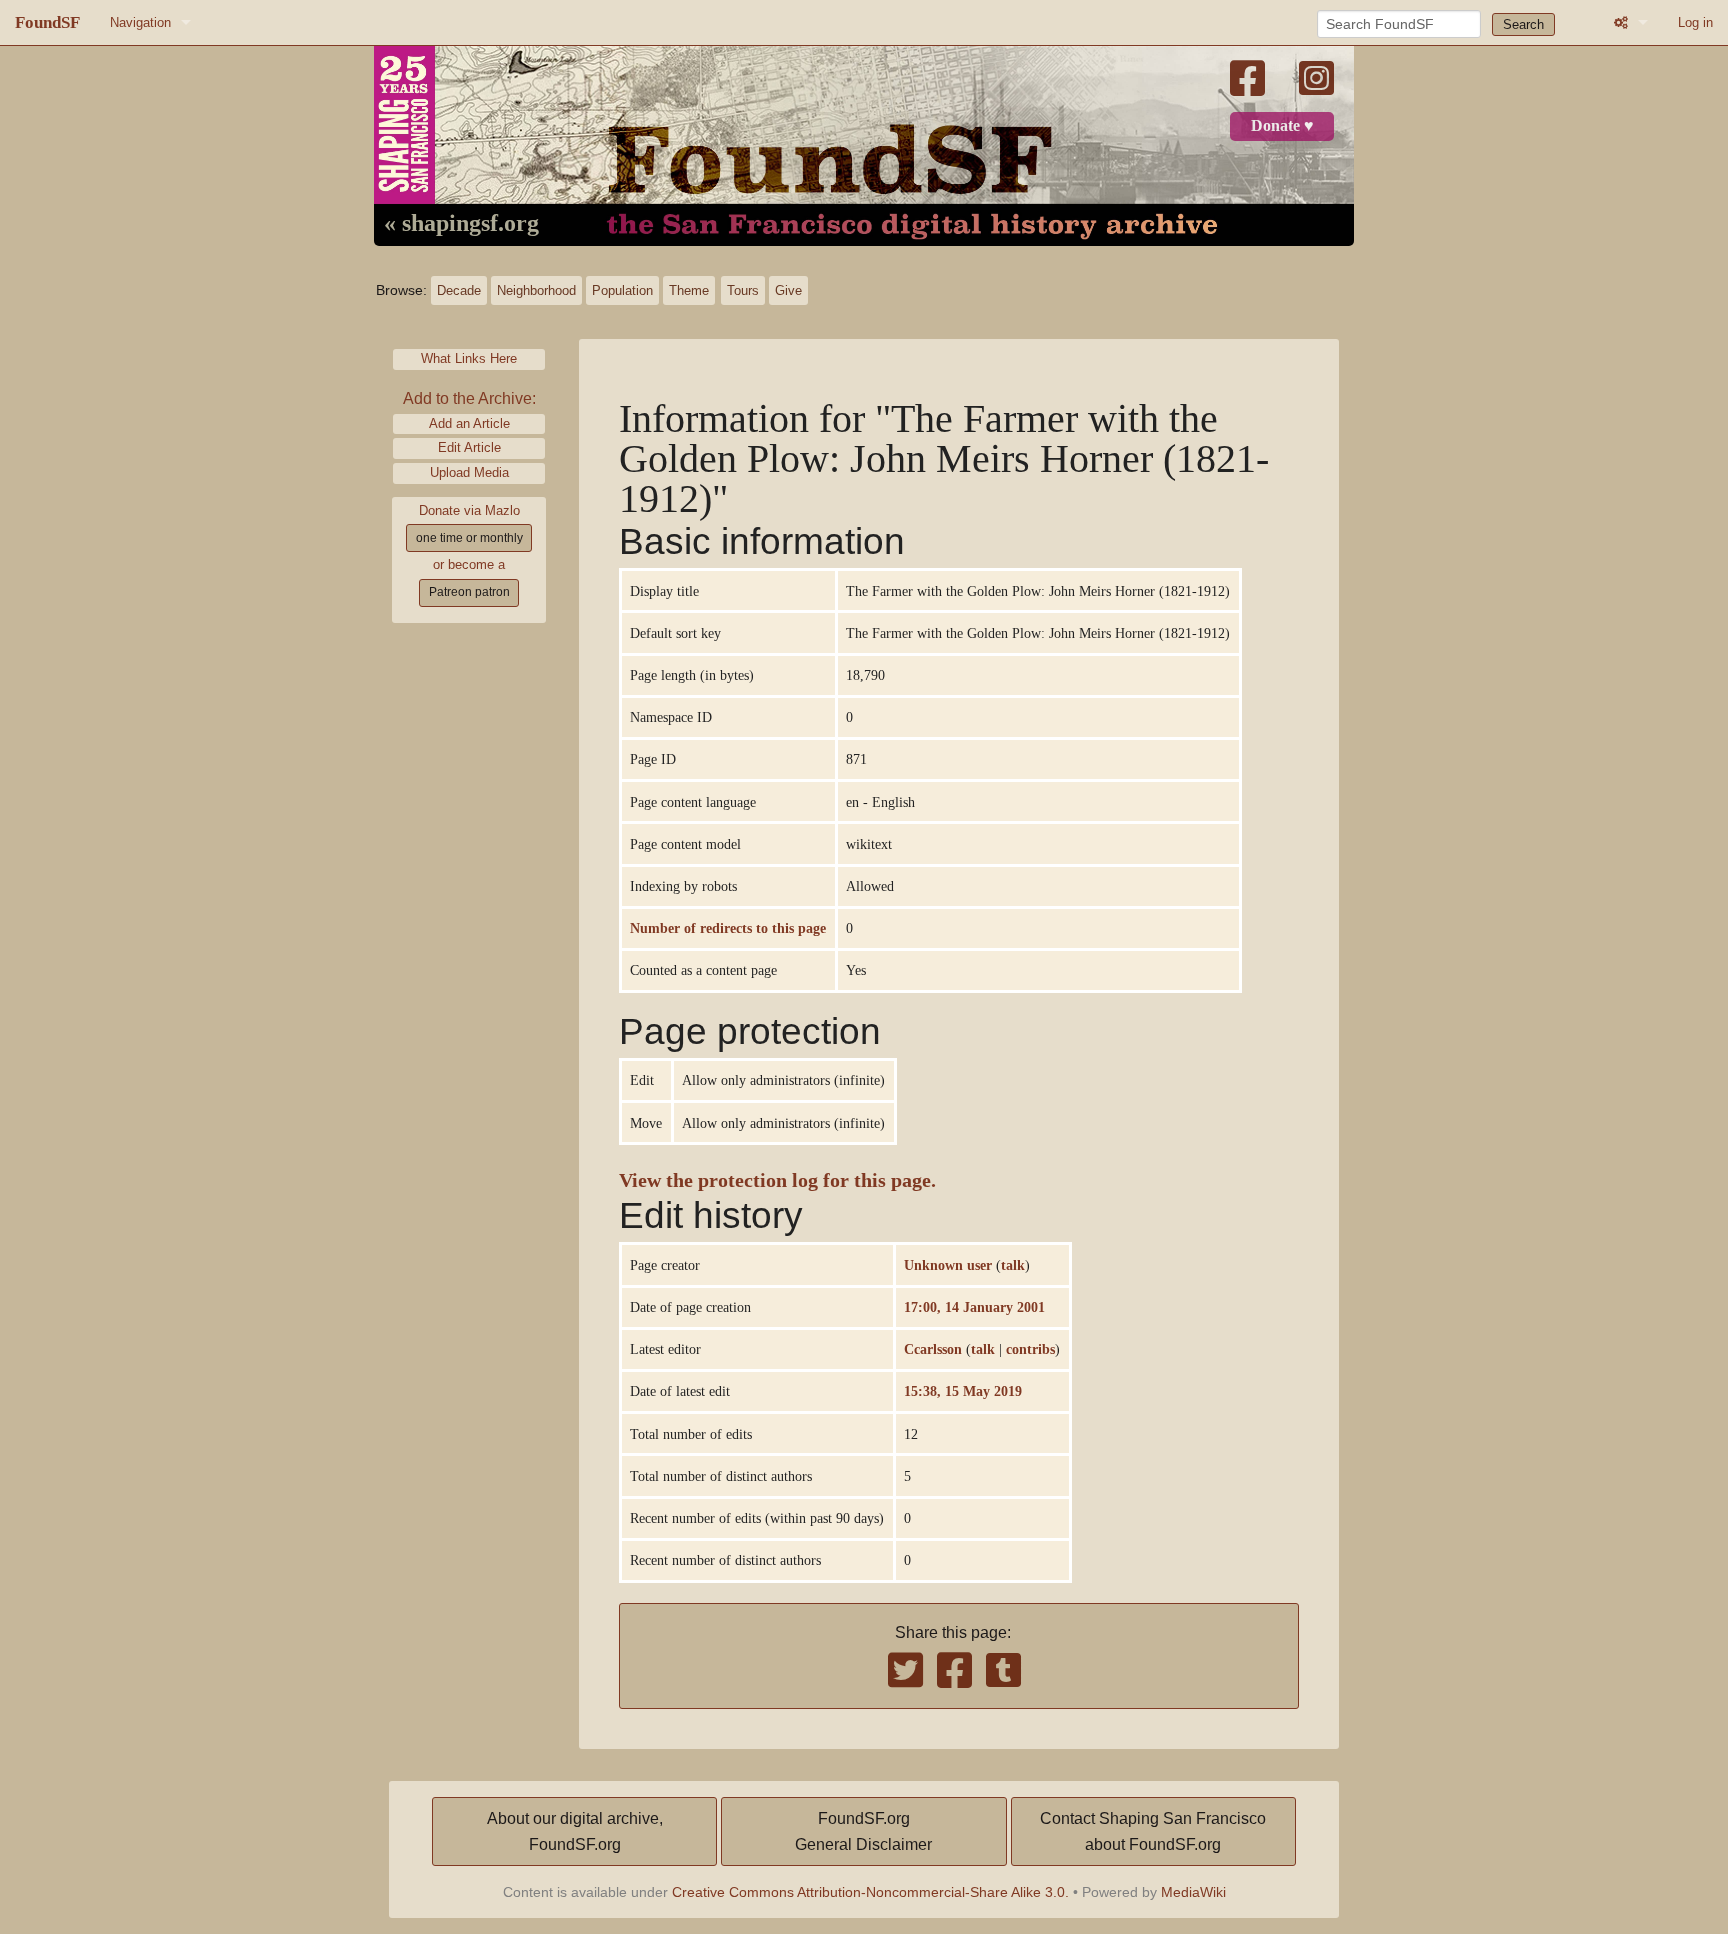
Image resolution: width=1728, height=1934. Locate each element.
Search (1523, 24)
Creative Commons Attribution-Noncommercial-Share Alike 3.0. (870, 1892)
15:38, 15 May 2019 (963, 1391)
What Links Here (469, 358)
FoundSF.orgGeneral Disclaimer (863, 1831)
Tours (743, 290)
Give (788, 290)
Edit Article (469, 447)
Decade (459, 290)
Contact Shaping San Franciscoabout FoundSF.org (1153, 1831)
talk (1013, 1265)
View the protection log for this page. (777, 1180)
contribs (1030, 1349)
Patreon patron (469, 592)
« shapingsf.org (461, 224)
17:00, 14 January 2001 (974, 1307)
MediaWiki (1193, 1892)
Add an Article (469, 423)
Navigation (140, 22)
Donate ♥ (1282, 126)
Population (622, 290)
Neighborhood (536, 290)
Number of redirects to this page (728, 928)
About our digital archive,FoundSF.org (575, 1831)
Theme (689, 290)
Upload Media (469, 472)
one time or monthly (469, 538)
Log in (1695, 22)
